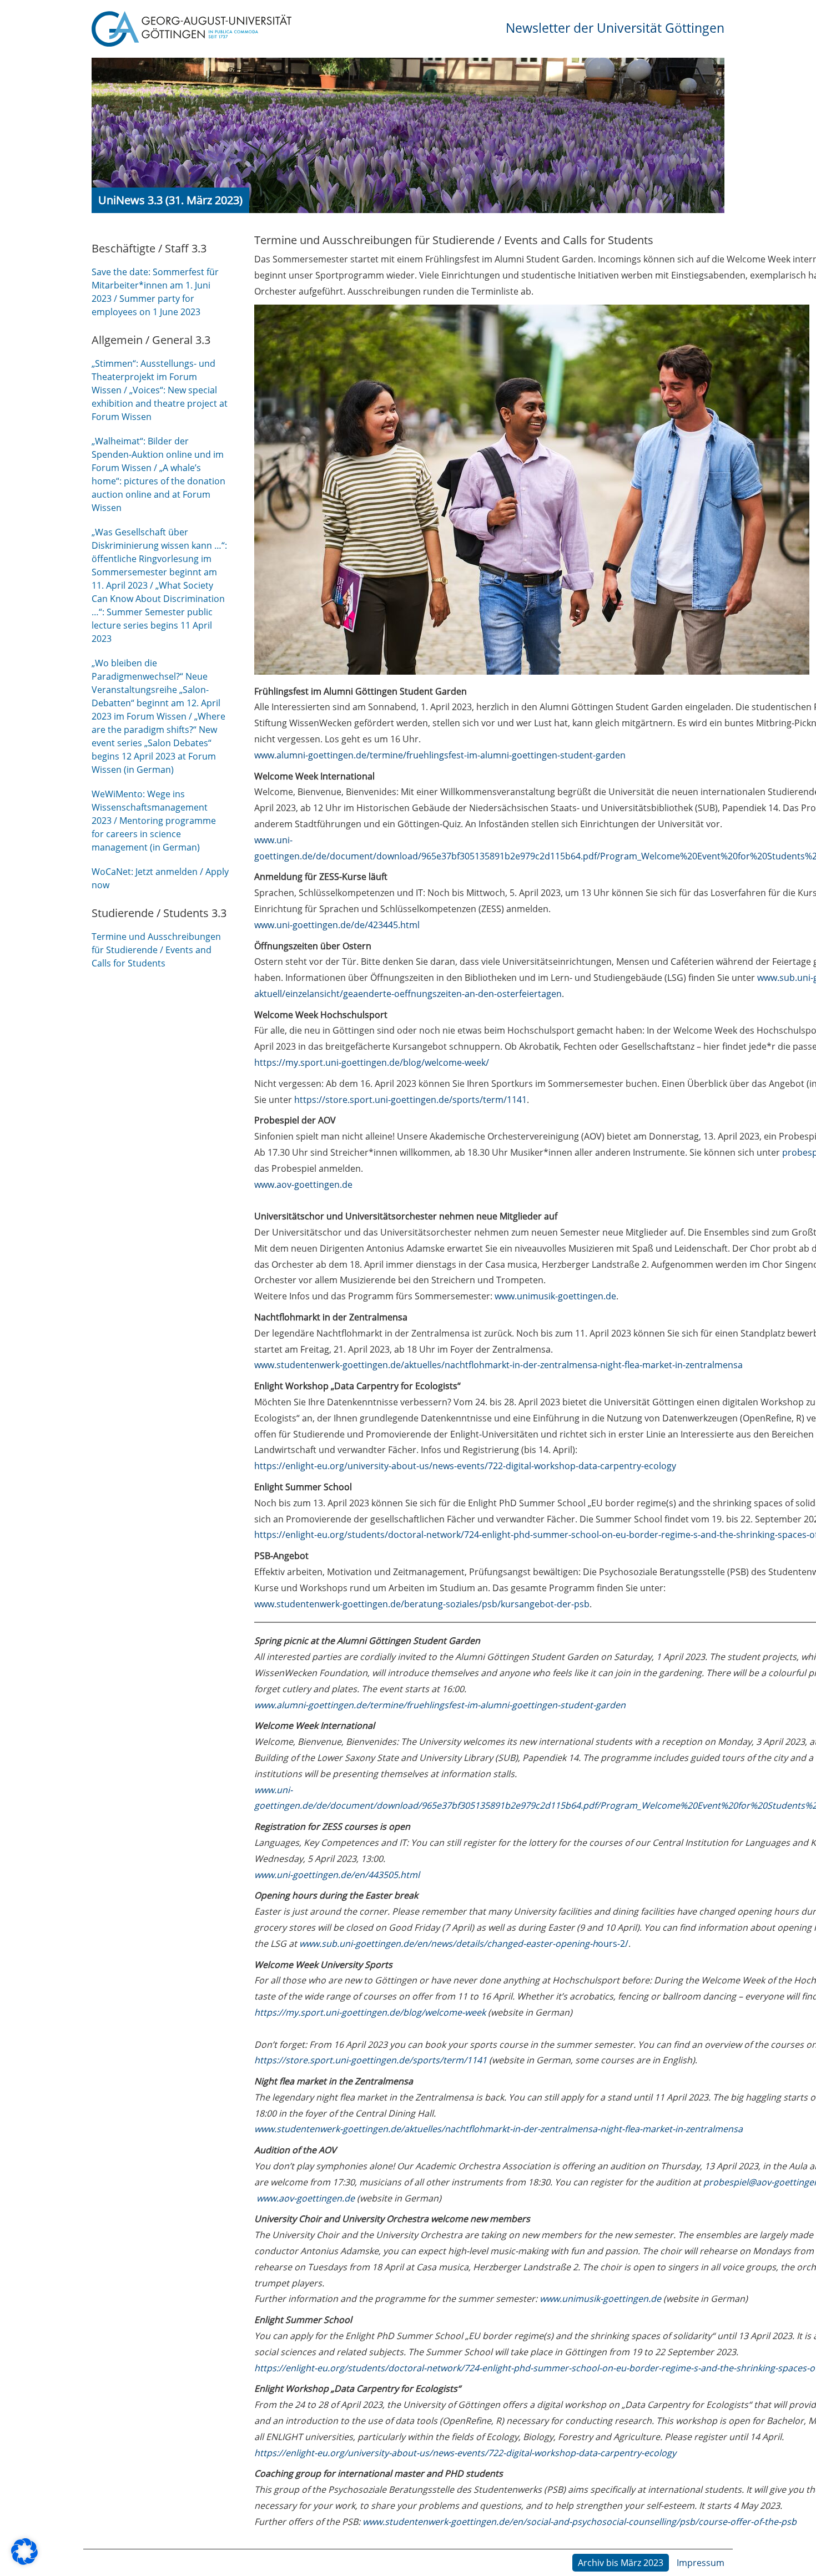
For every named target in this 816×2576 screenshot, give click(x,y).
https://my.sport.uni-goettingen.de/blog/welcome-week (370, 2012)
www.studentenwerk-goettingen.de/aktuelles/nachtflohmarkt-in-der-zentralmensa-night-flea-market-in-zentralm (488, 2129)
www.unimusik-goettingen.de (555, 1296)
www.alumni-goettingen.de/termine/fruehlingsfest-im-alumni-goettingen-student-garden (440, 755)
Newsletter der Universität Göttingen (615, 28)
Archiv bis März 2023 (621, 2563)
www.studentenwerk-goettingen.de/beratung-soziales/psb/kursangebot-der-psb (422, 1604)
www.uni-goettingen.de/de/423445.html (337, 925)
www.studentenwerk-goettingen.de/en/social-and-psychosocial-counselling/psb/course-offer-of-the (570, 2522)
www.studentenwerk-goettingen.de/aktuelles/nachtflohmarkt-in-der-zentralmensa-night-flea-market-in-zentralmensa (498, 1365)
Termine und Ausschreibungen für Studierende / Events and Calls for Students (156, 950)
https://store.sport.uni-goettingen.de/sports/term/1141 (410, 1100)
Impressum (701, 2563)
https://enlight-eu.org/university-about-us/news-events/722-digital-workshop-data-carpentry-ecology (465, 1466)
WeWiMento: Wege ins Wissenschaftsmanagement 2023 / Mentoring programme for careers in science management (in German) (154, 821)
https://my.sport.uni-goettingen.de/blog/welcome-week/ (372, 1062)
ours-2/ (613, 1944)
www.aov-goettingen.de (303, 1185)
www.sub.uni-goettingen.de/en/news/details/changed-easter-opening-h (447, 1944)
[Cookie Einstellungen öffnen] (24, 2562)
